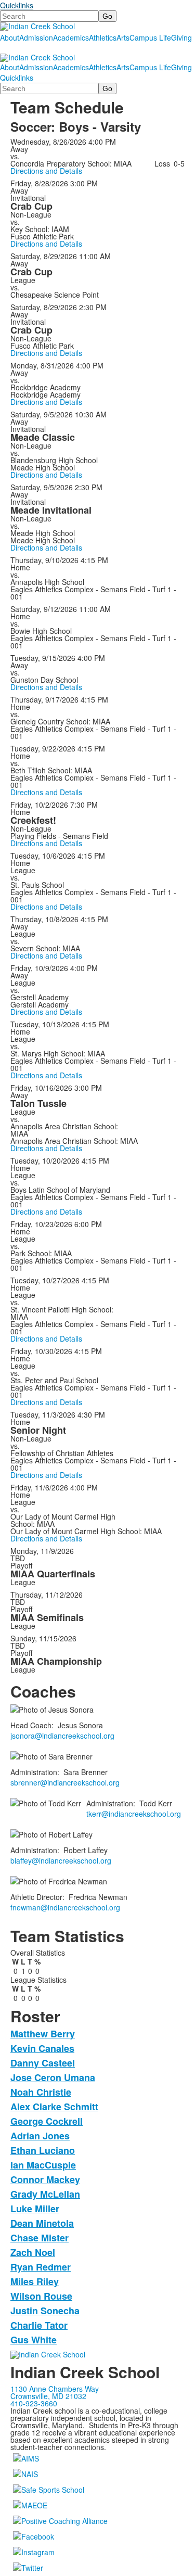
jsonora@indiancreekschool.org (62, 1736)
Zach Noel (33, 2252)
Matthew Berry (43, 2034)
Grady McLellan (45, 2194)
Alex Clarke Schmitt (54, 2107)
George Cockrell (47, 2121)
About (10, 37)
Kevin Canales (42, 2048)
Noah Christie (41, 2092)
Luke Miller (35, 2209)
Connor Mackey (45, 2179)
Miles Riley (35, 2281)
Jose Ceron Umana (53, 2077)
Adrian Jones (40, 2136)
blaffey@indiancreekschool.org (61, 1860)
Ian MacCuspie (43, 2165)
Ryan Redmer (41, 2267)
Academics (71, 37)
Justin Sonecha (45, 2311)
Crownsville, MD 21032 (48, 2396)
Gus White (34, 2340)
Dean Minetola (42, 2223)
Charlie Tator (39, 2325)
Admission (36, 37)
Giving (181, 37)
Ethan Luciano (43, 2150)
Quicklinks (17, 5)
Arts (123, 37)
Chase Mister (40, 2238)
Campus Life (150, 37)
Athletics (103, 37)
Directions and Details (46, 171)
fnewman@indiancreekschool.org (65, 1907)
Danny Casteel (43, 2063)
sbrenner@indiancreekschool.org (65, 1782)
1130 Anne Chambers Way (55, 2389)
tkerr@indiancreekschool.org (134, 1814)
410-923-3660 (34, 2403)
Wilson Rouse (41, 2296)
